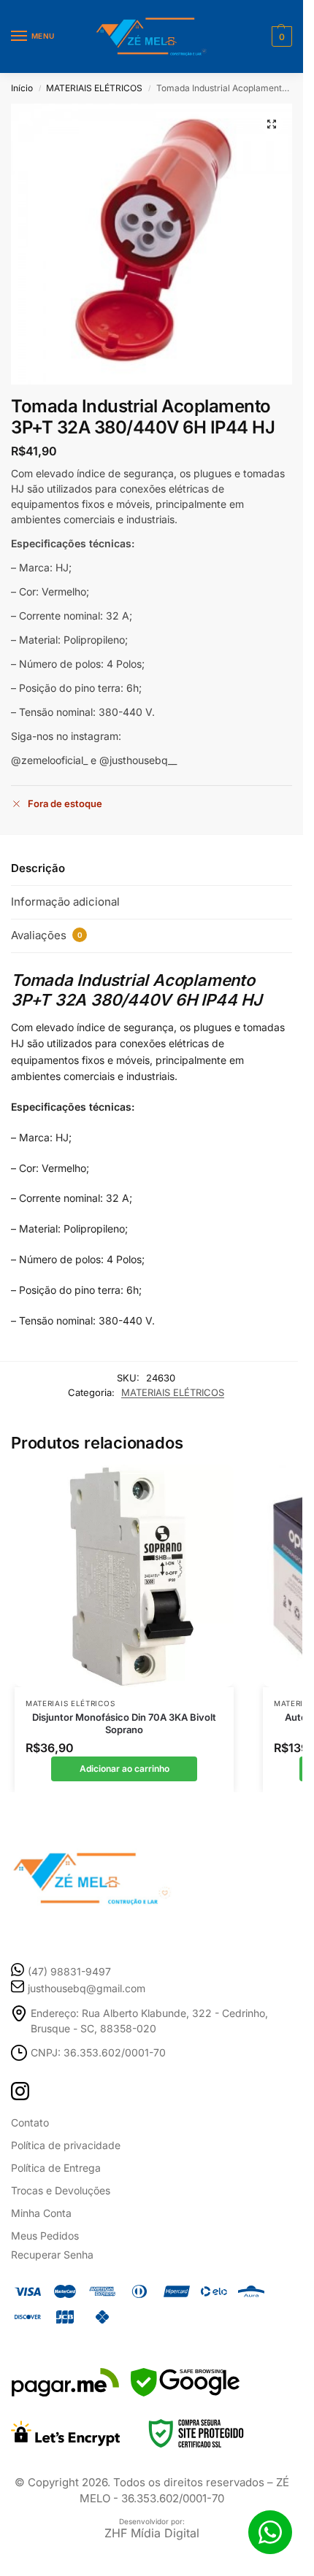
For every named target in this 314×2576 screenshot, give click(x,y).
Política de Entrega (56, 2168)
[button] (280, 36)
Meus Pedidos (45, 2236)
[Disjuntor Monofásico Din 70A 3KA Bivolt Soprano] (124, 1576)
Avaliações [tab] (47, 935)
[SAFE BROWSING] (185, 2392)
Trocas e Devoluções (61, 2190)
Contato (30, 2122)
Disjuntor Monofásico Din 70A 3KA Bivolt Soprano (124, 1723)
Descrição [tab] (38, 868)
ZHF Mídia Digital (152, 2533)
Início (22, 88)
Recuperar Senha (52, 2255)
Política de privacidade (66, 2145)
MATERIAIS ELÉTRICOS (94, 88)
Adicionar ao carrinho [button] (125, 1769)
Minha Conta (41, 2213)
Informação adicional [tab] (65, 902)
